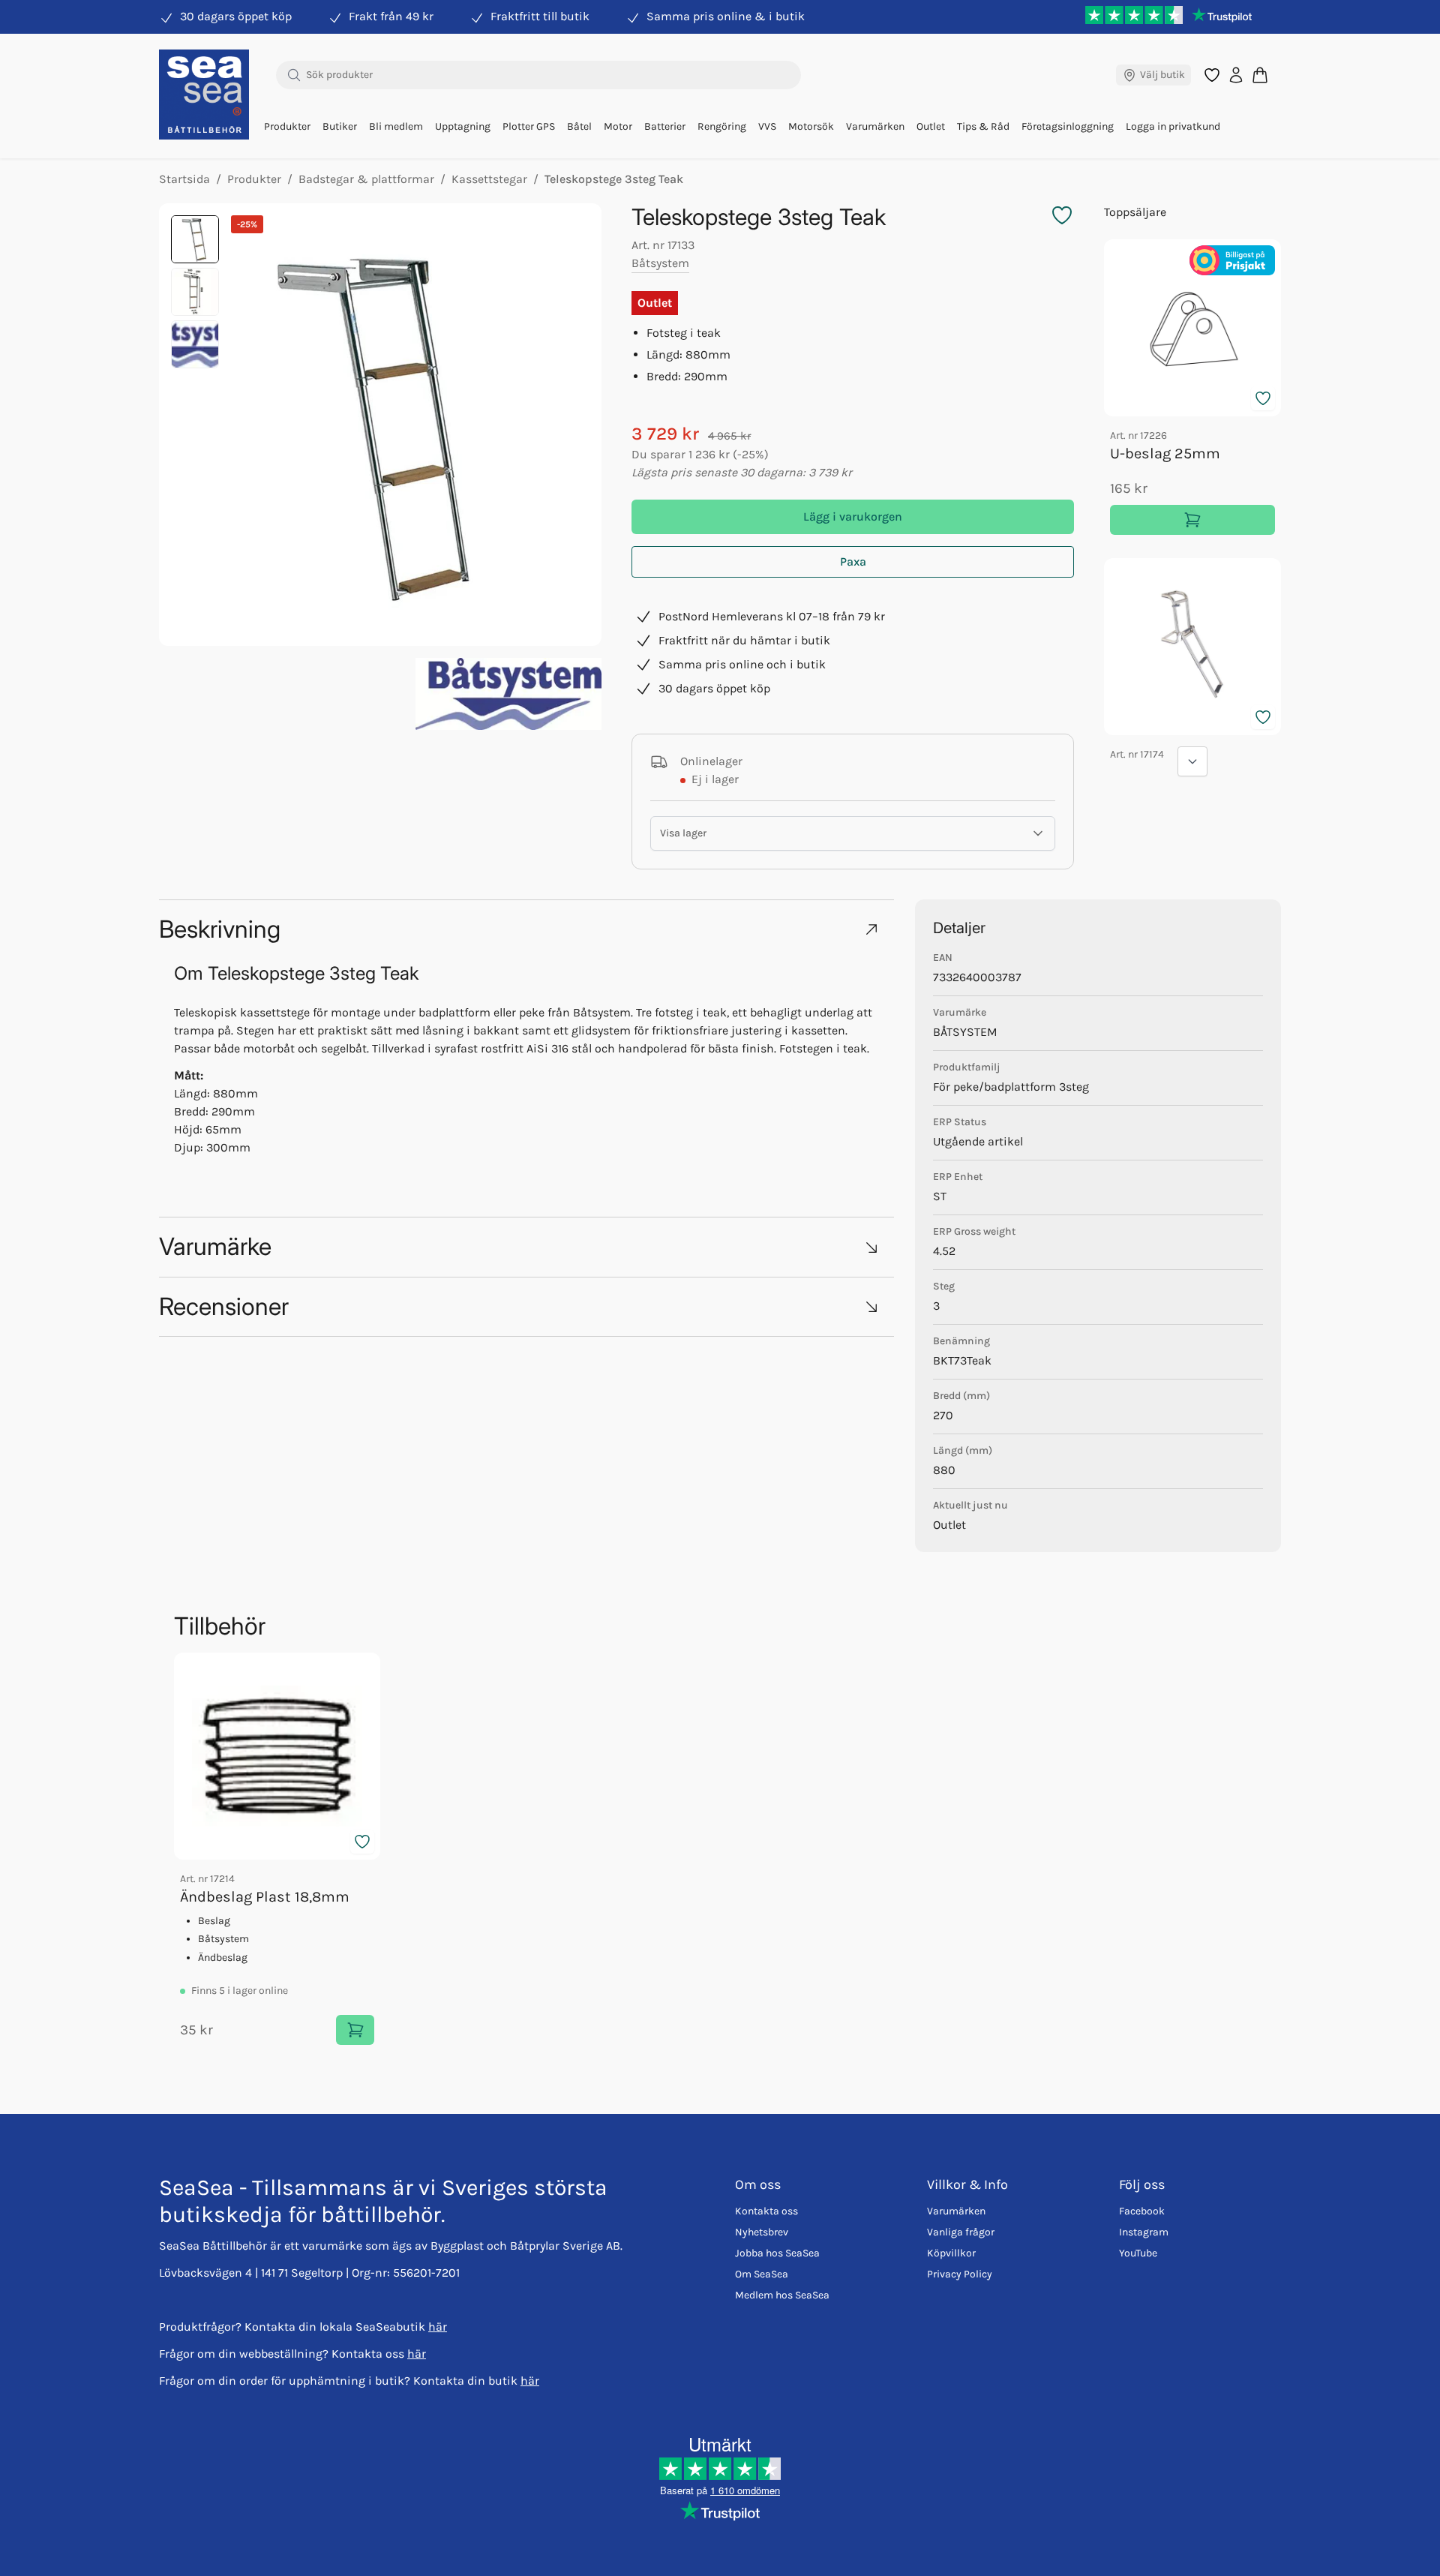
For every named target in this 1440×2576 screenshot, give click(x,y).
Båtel (579, 126)
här (438, 2327)
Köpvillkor (951, 2253)
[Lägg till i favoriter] (1263, 398)
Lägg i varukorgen (853, 516)
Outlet (931, 126)
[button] (526, 929)
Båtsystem (660, 263)
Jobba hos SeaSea (777, 2253)
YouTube (1138, 2253)
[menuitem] (287, 127)
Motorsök (811, 126)
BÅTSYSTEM (965, 1032)
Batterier (665, 126)
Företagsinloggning (1068, 126)
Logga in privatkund (1173, 126)
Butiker (340, 126)
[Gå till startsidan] (204, 95)
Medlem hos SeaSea (782, 2295)
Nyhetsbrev (762, 2232)
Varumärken (875, 126)
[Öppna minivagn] (1260, 75)
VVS (767, 126)
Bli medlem (396, 126)
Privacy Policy (960, 2274)
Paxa (853, 561)
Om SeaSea (762, 2274)
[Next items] (1192, 761)
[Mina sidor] (1236, 75)
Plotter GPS (529, 126)
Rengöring (722, 126)
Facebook (1142, 2211)
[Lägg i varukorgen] (1192, 520)
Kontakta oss (766, 2211)
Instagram (1144, 2232)
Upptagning (463, 126)
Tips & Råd (983, 126)
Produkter (287, 126)
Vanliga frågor (961, 2232)
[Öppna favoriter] (1212, 75)
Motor (618, 126)
